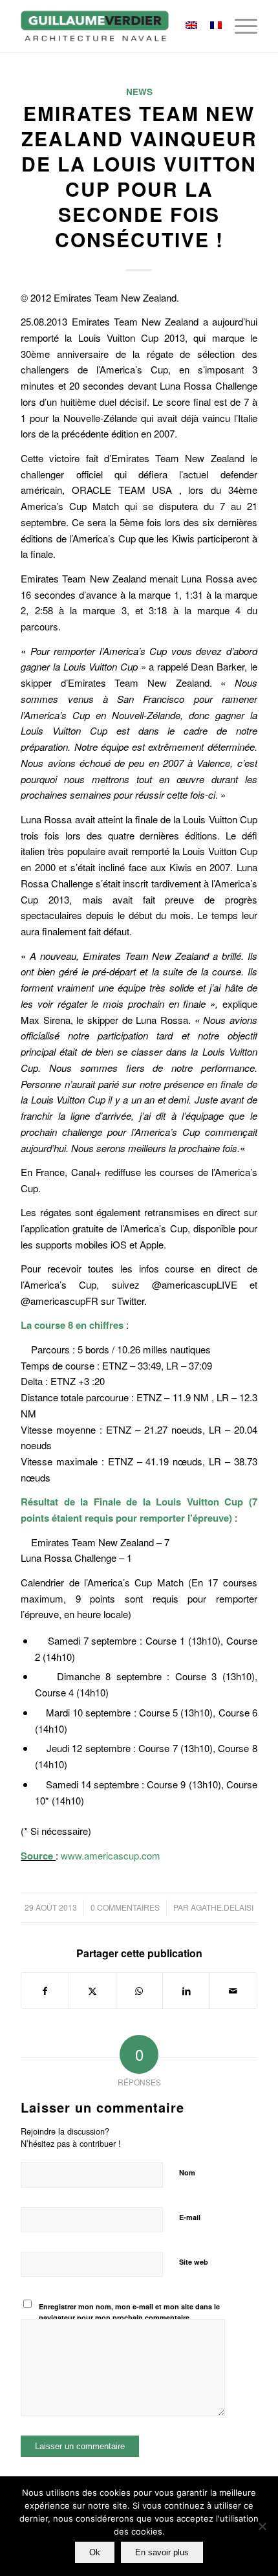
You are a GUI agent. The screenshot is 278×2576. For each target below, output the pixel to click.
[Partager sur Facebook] (45, 1991)
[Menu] (240, 26)
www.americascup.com (111, 1855)
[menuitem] (240, 26)
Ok (95, 2552)
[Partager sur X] (92, 1991)
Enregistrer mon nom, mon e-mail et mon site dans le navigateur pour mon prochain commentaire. (129, 2312)
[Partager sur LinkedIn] (186, 1991)
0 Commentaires (125, 1907)
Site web (194, 2262)
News (139, 92)
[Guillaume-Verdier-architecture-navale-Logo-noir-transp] (115, 26)
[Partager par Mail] (233, 1991)
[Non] (262, 2526)
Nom (187, 2172)
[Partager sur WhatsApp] (140, 1991)
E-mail (190, 2217)
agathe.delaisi (222, 1907)
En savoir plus (162, 2552)
